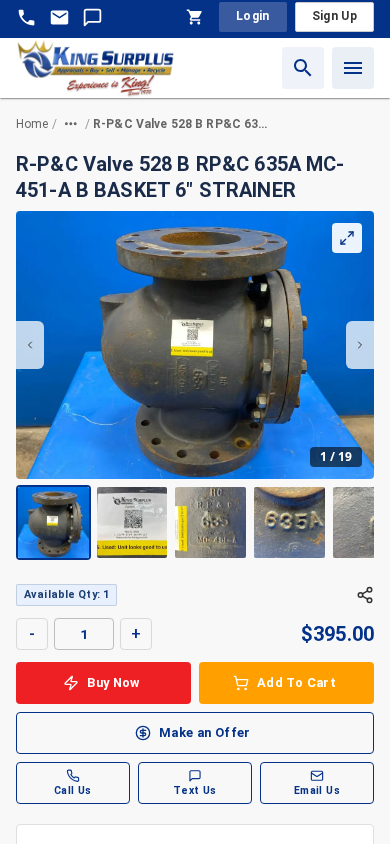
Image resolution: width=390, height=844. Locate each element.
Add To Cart (296, 682)
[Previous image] (30, 345)
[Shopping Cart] (195, 17)
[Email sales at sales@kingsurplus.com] (59, 17)
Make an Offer (205, 732)
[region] (195, 385)
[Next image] (360, 345)
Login (253, 16)
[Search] (303, 68)
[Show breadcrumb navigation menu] (71, 124)
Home (32, 124)
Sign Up (334, 16)
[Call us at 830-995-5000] (26, 17)
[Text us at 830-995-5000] (92, 17)
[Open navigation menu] (353, 68)
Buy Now (113, 682)
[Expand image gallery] (347, 238)
